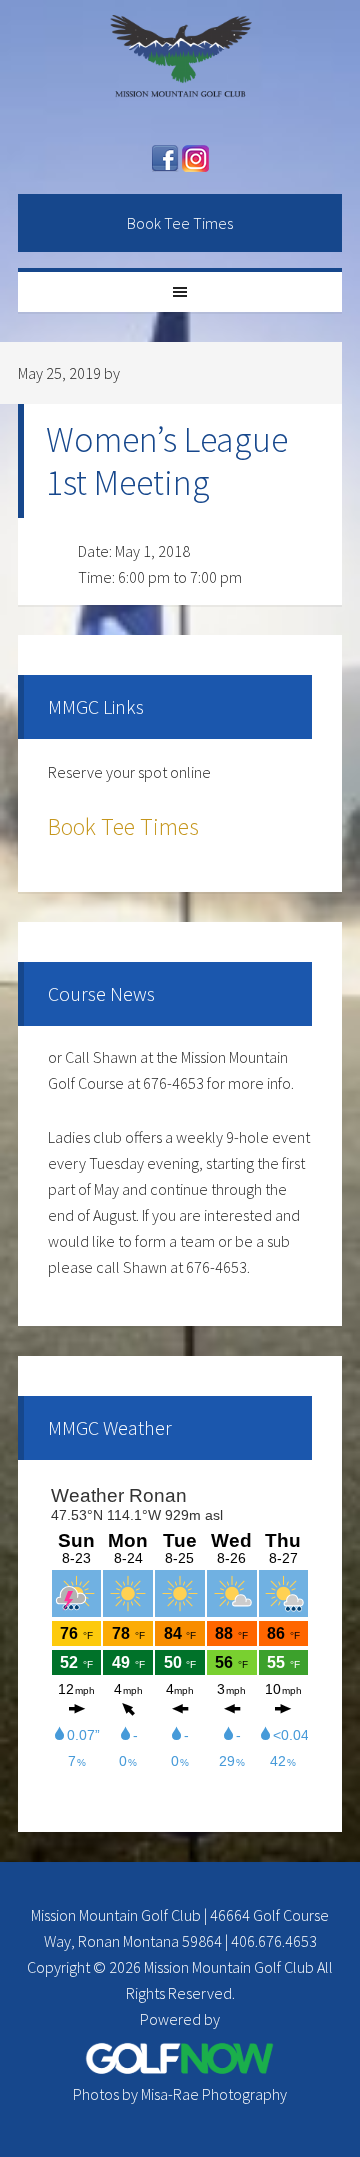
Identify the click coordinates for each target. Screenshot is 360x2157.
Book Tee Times (180, 223)
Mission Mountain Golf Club (180, 65)
